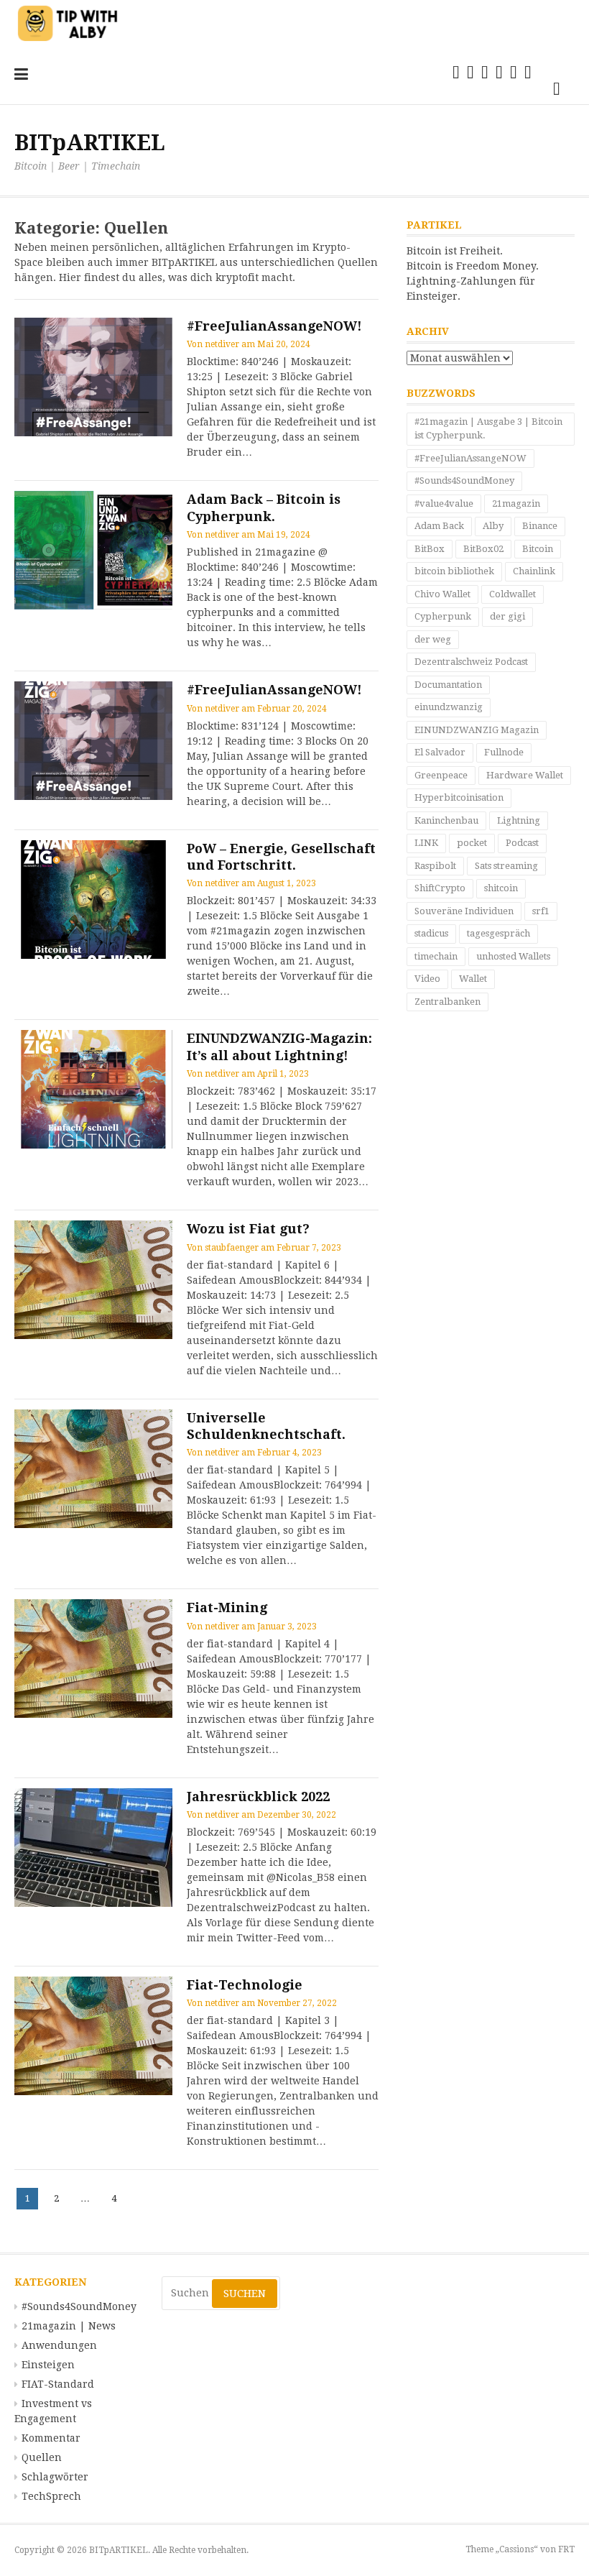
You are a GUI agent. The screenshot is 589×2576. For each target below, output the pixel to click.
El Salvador (440, 752)
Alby (493, 526)
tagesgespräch (498, 933)
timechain (436, 956)
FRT (566, 2549)
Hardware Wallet (525, 775)
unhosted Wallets (513, 956)
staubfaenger (232, 1248)
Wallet (473, 979)
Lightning (519, 820)
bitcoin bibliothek (454, 571)
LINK (426, 843)
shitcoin (501, 888)
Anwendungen (59, 2345)
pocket (472, 843)
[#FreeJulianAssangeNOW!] (93, 377)
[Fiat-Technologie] (93, 2036)
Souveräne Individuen (464, 911)
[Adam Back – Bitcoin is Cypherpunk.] (93, 550)
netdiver (222, 344)
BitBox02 (483, 549)
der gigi (507, 616)
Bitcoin (538, 549)
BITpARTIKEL (90, 143)
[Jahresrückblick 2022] (93, 1848)
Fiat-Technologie (245, 1985)
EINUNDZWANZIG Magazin (477, 730)
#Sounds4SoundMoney (464, 480)
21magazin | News (69, 2326)
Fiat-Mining (227, 1607)
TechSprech (51, 2496)
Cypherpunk (443, 616)
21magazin (516, 503)
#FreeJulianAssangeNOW (470, 458)
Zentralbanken (447, 1002)
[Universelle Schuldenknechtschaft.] (93, 1469)
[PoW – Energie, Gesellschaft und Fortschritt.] (93, 900)
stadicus (431, 933)
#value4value (444, 503)
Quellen (42, 2457)
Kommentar (51, 2438)
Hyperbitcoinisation (459, 797)
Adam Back (439, 526)
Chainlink (534, 571)
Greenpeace (441, 775)
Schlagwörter (55, 2477)
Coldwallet (513, 594)
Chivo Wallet (442, 594)
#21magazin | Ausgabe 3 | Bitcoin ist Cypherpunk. (488, 429)
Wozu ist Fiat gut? (248, 1229)
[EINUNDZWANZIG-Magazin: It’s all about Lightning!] (93, 1089)
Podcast (522, 843)
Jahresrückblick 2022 (258, 1797)
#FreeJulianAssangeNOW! (274, 326)
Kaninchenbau (446, 820)
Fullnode (504, 752)
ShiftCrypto (440, 888)
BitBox (430, 549)
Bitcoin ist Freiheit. (455, 251)
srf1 (541, 911)
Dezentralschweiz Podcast (471, 662)
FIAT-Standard (58, 2384)
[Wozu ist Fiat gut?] (93, 1280)
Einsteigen (48, 2365)
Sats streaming (506, 866)
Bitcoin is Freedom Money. (473, 266)
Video (427, 979)
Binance (540, 526)
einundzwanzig (449, 707)
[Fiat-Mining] (93, 1659)
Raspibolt (435, 866)
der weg (433, 639)
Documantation (448, 685)
